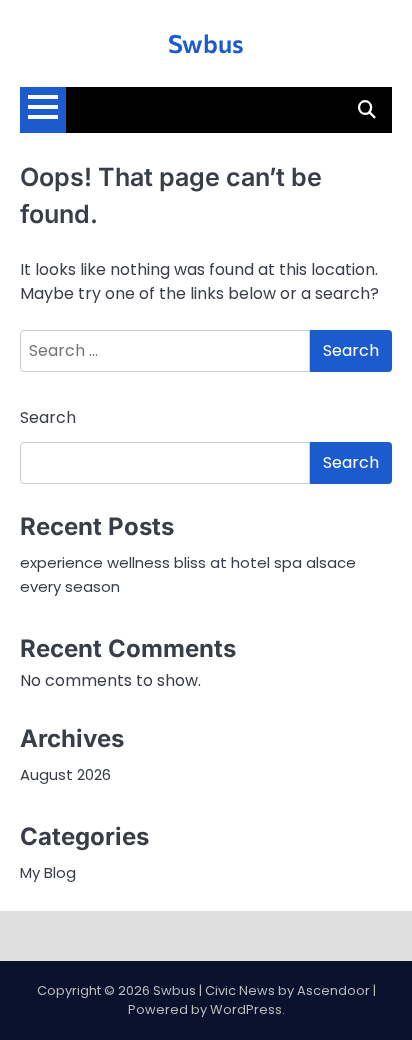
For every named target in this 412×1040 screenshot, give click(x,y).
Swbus (206, 42)
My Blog (48, 872)
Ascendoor (333, 990)
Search (48, 417)
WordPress (246, 1009)
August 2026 (65, 774)
